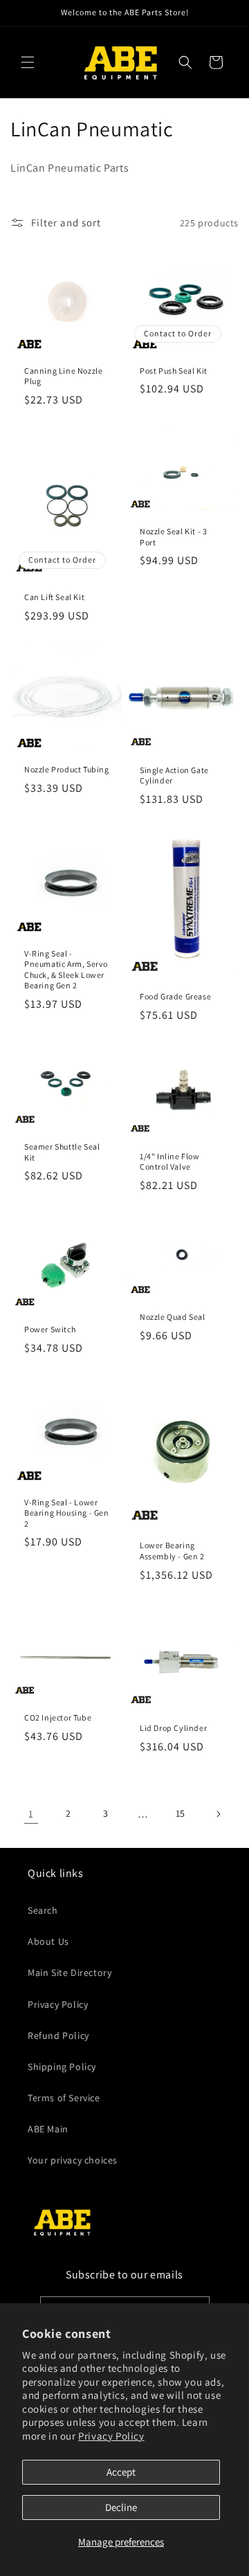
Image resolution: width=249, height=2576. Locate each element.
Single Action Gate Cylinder (174, 775)
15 (181, 1813)
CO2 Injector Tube (58, 1717)
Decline (121, 2507)
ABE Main (48, 2129)
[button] (28, 62)
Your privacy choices (73, 2160)
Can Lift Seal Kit (54, 597)
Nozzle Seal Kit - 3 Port (173, 537)
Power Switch (50, 1329)
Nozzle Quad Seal (173, 1317)
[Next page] (218, 1814)
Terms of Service (64, 2098)
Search (43, 1910)
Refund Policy (58, 2035)
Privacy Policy (111, 2436)
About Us (48, 1941)
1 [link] (31, 1814)
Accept (121, 2472)
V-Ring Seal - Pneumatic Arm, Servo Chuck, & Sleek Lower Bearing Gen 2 (66, 969)
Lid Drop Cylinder (173, 1728)
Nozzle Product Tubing (67, 769)
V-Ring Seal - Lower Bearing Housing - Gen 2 (67, 1512)
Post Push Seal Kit (174, 371)
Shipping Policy (62, 2067)
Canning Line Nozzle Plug (63, 376)
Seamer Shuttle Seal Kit (62, 1152)
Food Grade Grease (175, 996)
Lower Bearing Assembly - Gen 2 (172, 1551)
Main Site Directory (70, 1972)
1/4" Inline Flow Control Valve (170, 1161)
